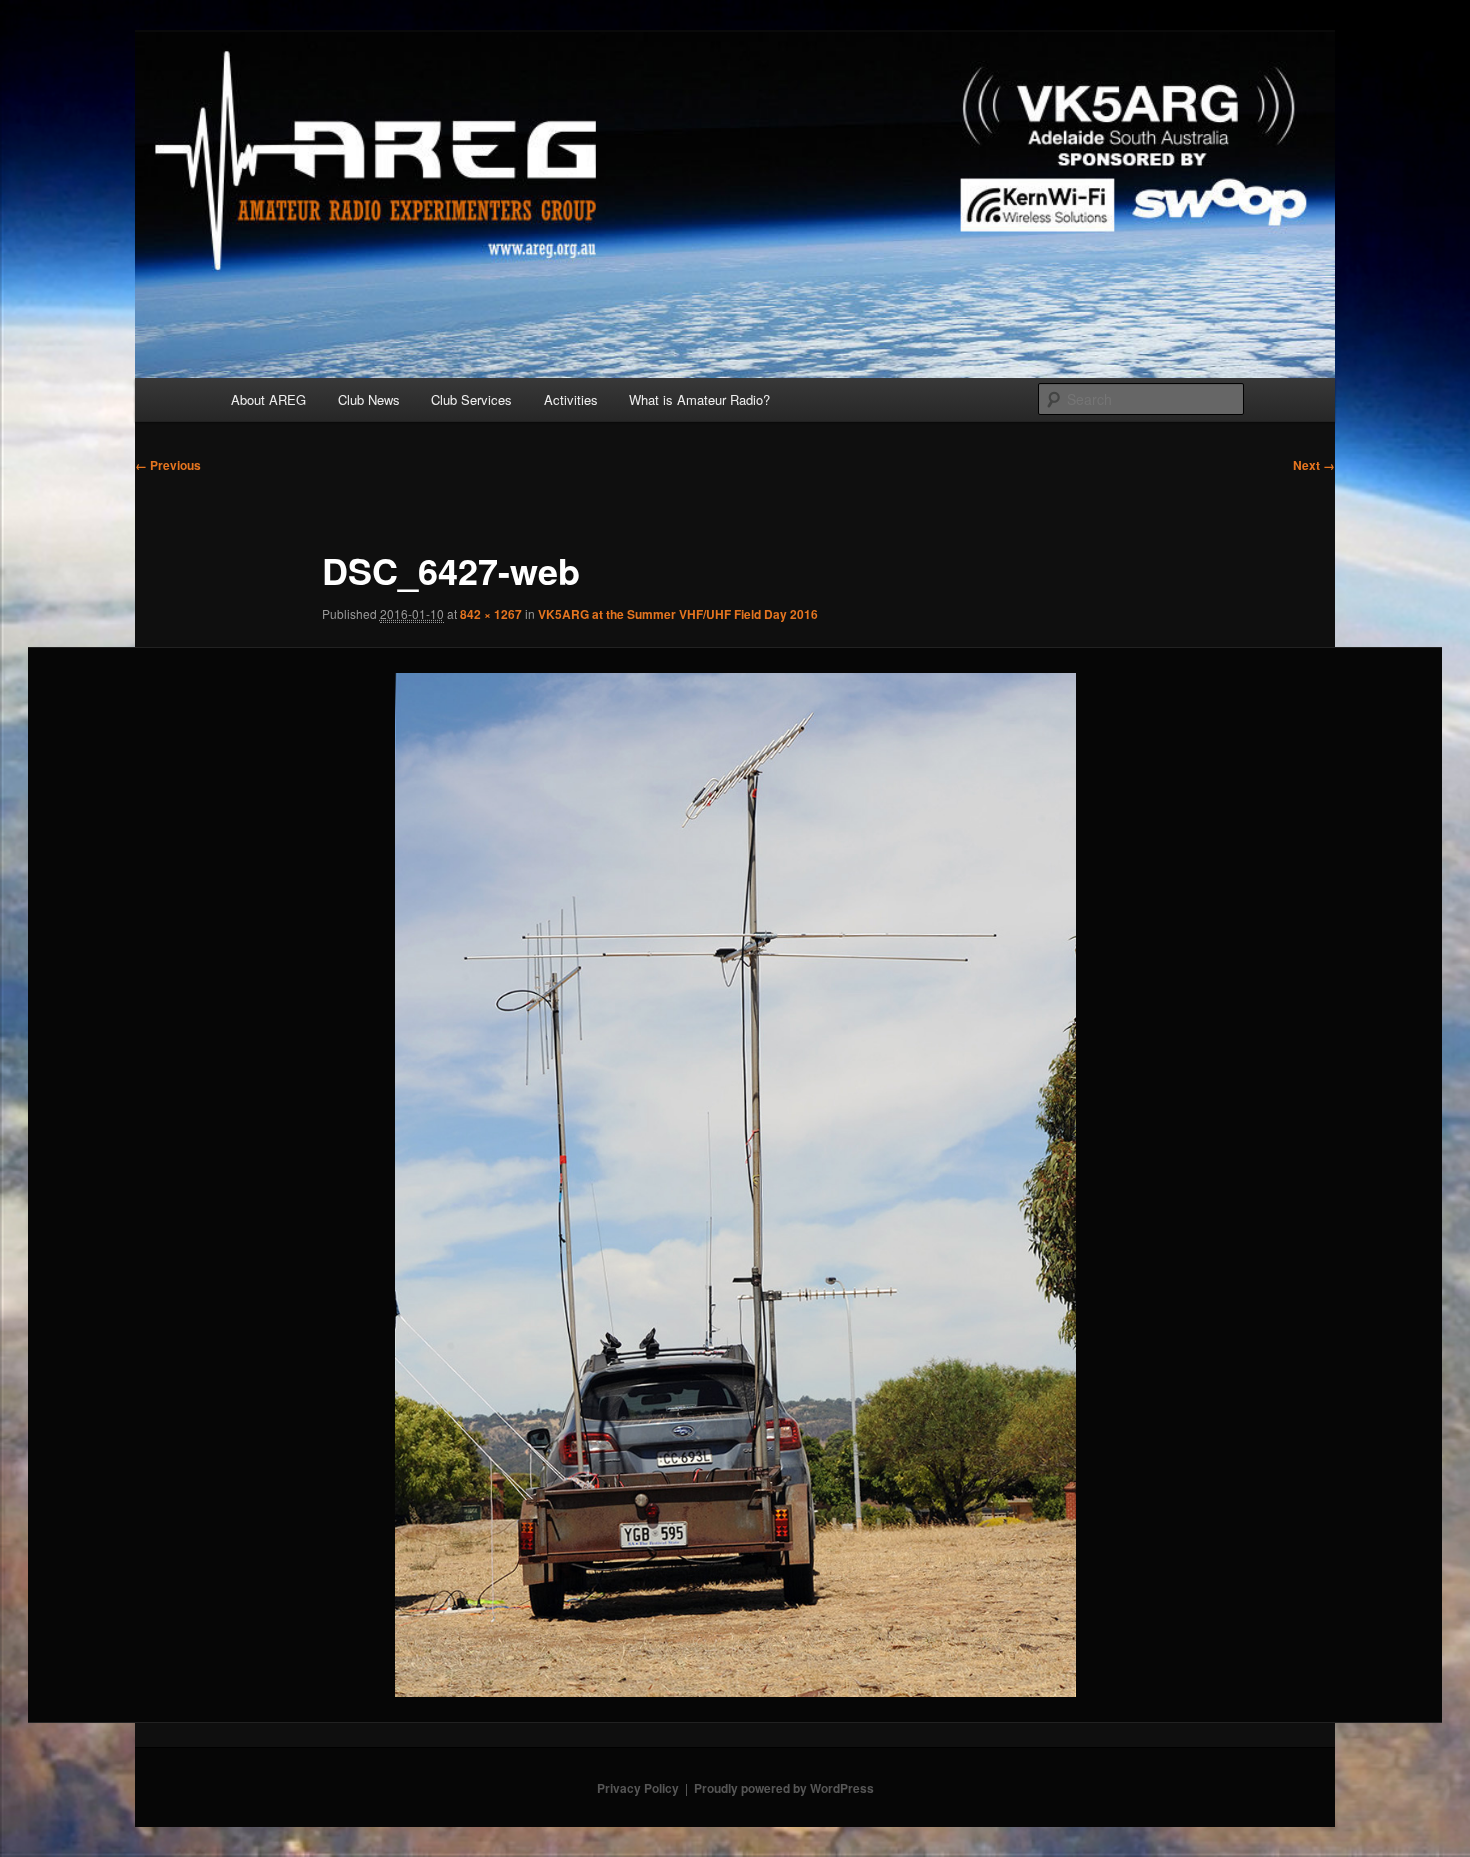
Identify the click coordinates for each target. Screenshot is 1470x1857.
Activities (571, 399)
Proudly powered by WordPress (784, 1788)
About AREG (268, 399)
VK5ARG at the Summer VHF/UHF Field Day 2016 (678, 614)
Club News (369, 399)
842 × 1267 (491, 614)
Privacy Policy (638, 1788)
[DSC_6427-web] (735, 1185)
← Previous (168, 465)
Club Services (471, 399)
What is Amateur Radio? (699, 399)
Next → (1314, 465)
